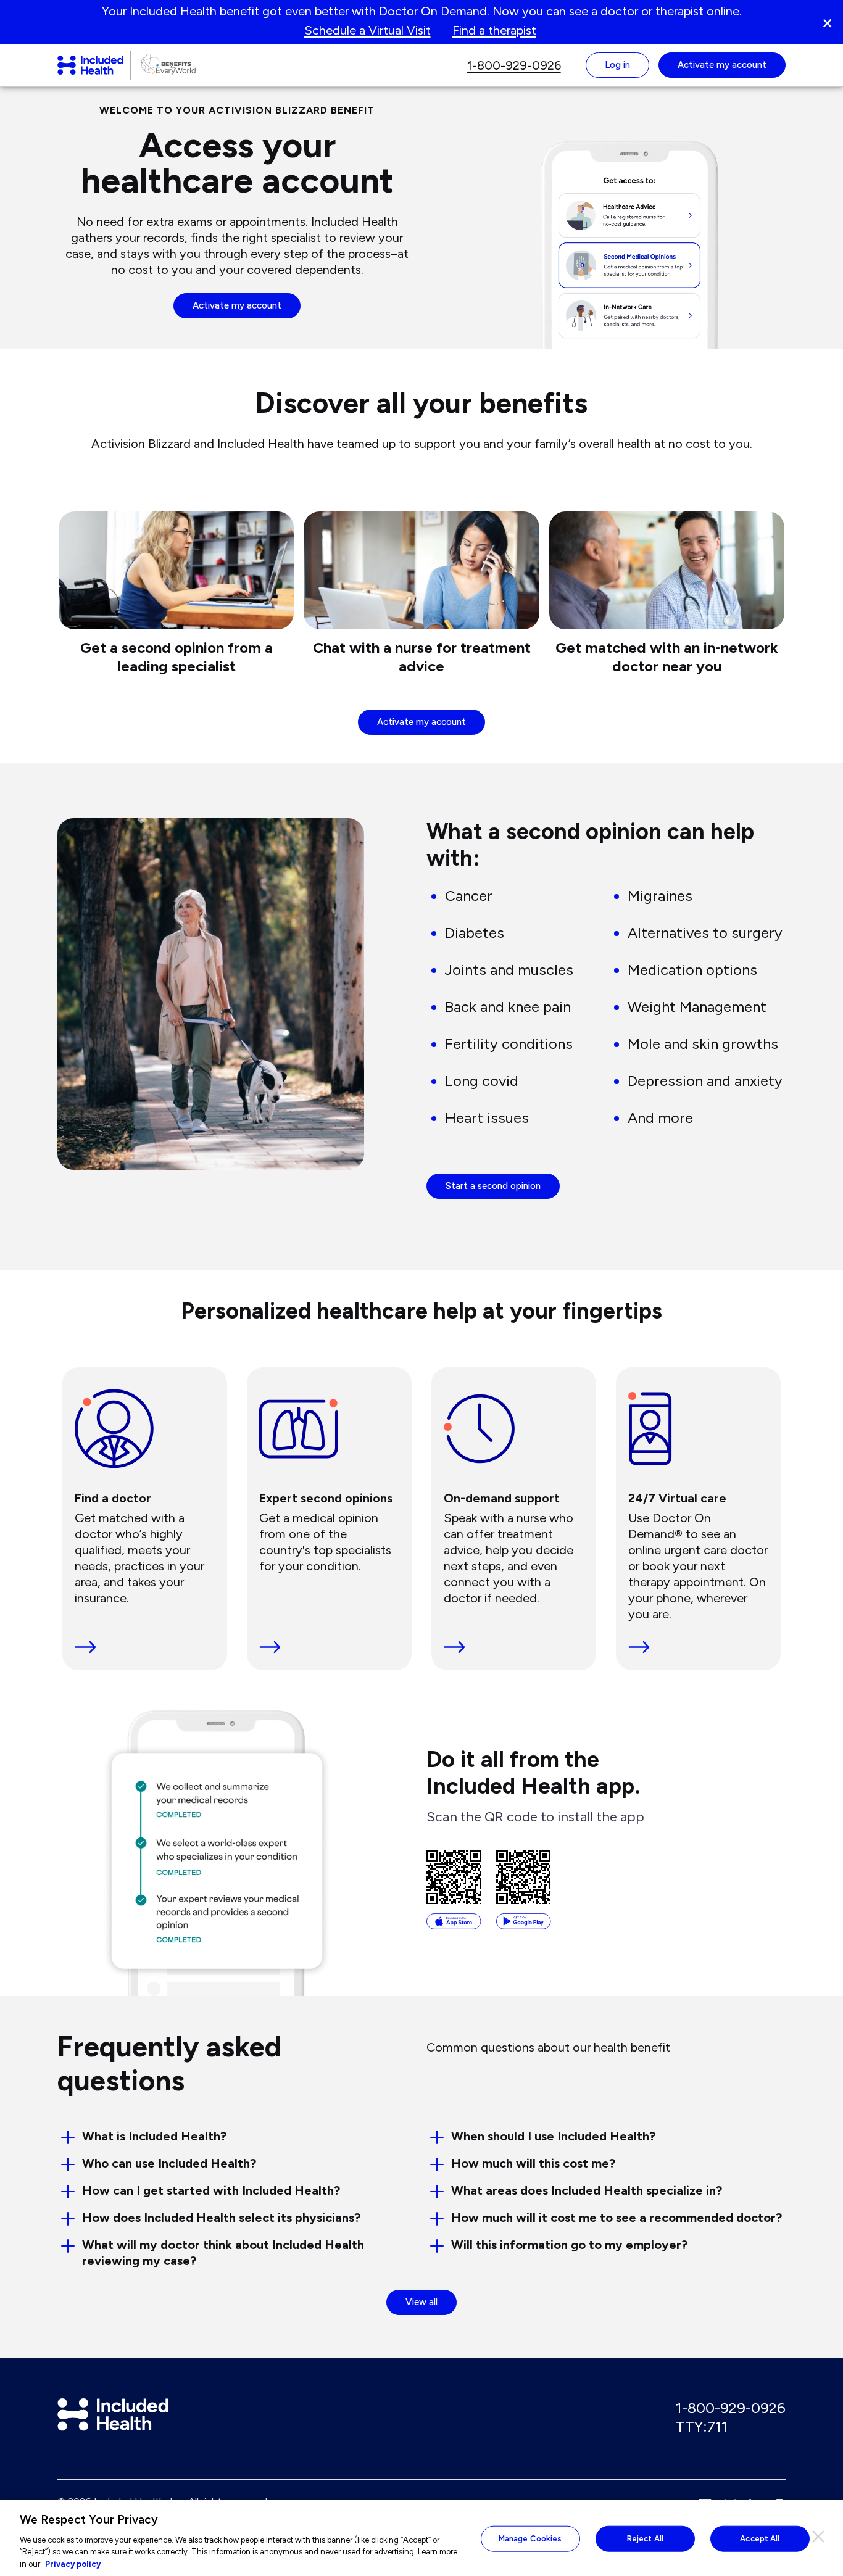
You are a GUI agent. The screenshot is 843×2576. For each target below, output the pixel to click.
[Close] (818, 2537)
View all (431, 2302)
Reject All (645, 2539)
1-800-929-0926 (731, 2408)
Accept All (760, 2539)
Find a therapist (494, 30)
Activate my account (237, 305)
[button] (832, 22)
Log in (617, 65)
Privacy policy (73, 2563)
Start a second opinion (493, 1186)
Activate (722, 65)
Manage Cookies (530, 2539)
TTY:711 (702, 2426)
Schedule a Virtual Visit (368, 30)
